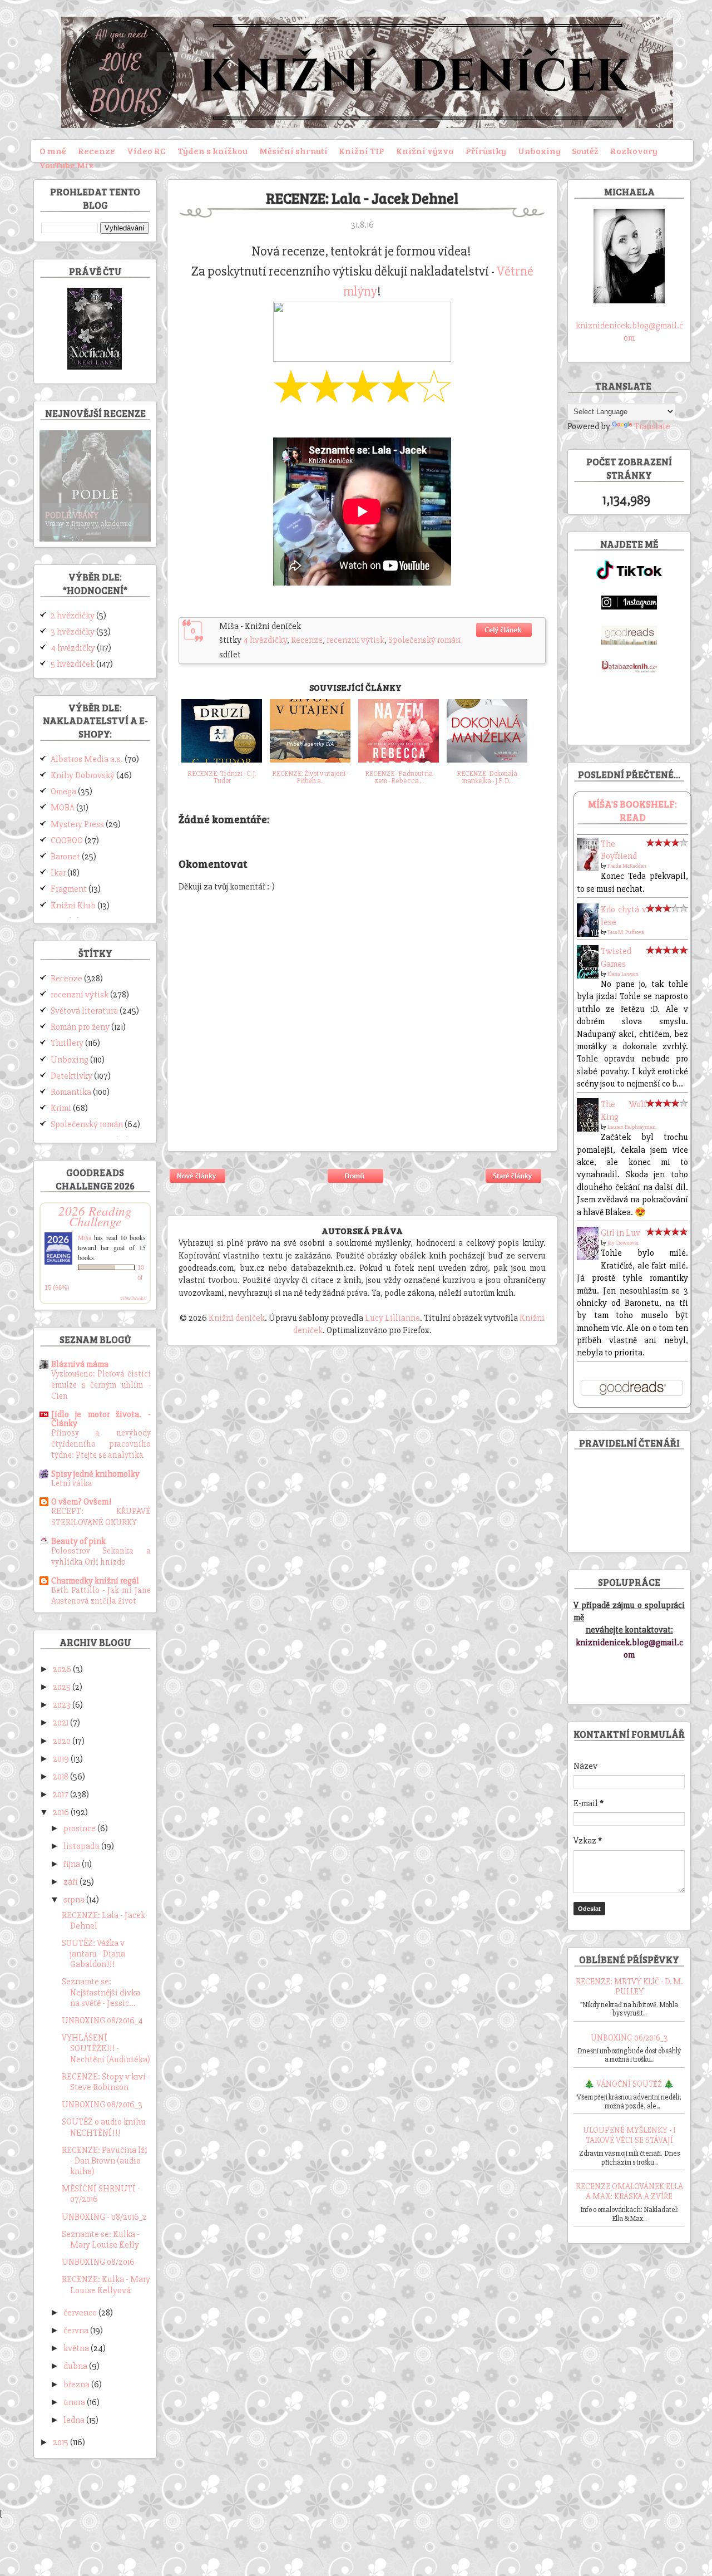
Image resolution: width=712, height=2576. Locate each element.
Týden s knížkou (212, 151)
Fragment (69, 889)
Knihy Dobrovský (83, 775)
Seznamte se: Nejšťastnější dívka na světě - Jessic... (101, 1992)
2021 (61, 1723)
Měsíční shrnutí (293, 151)
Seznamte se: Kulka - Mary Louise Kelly (101, 2240)
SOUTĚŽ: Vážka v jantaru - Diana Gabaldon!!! (93, 1954)
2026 (63, 1669)
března (77, 2385)
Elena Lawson (623, 974)
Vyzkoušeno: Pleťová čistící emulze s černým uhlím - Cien (101, 1385)
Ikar (58, 873)
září (71, 1882)
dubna (76, 2366)
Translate (652, 426)
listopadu (82, 1846)
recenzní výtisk (355, 640)
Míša (85, 1237)
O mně (53, 151)
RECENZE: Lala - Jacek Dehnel (103, 1921)
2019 (62, 1759)
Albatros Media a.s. (87, 759)
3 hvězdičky (73, 632)
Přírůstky (486, 151)
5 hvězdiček (73, 664)
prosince (80, 1828)
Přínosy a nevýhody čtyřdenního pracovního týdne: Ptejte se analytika (101, 1444)
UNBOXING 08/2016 (98, 2262)
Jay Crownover (623, 1243)
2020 (63, 1741)
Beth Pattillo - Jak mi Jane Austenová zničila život (101, 1596)
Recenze (97, 151)
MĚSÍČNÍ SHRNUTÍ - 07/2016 (101, 2194)
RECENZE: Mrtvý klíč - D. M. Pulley (629, 1987)
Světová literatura (84, 1011)
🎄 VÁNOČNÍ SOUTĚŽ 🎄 (629, 2084)
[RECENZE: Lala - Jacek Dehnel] (505, 638)
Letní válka (72, 1484)
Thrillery (67, 1043)
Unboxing (539, 151)
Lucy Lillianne (392, 1318)
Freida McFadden (627, 866)
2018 (61, 1777)
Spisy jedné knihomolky (95, 1474)
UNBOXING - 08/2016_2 (104, 2217)
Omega (63, 792)
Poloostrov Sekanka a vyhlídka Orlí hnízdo (101, 1557)
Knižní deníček (237, 1318)
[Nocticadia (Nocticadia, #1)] (95, 367)
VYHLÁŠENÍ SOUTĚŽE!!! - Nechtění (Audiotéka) (106, 2048)
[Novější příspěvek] (198, 1184)
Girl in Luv (620, 1233)
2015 (61, 2442)
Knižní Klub (73, 906)
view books (133, 1298)
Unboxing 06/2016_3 (629, 2038)
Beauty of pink (78, 1541)
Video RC (146, 151)
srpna (75, 1900)
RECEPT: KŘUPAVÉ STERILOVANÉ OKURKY (101, 1517)
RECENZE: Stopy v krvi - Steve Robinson (106, 2082)
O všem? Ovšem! (81, 1502)
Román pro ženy (80, 1027)
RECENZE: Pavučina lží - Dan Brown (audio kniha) (105, 2161)
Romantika (71, 1092)
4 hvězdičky (265, 640)
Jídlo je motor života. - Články (101, 1419)
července (81, 2313)
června (77, 2331)
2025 (63, 1687)
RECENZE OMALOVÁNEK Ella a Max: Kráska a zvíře (629, 2191)
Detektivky (71, 1076)
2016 (62, 1812)
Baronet (65, 857)
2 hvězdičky (73, 616)
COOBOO (67, 840)
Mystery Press (77, 824)
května (77, 2348)
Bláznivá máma (80, 1364)
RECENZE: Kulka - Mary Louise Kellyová (106, 2285)
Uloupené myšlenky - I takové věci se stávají (629, 2135)
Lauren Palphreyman (632, 1127)
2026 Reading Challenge (95, 1216)
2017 (61, 1795)
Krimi (61, 1108)
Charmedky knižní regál (95, 1581)
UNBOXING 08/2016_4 (102, 2021)
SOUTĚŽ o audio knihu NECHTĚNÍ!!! (104, 2127)
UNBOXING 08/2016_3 (102, 2105)
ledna (75, 2420)
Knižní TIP (362, 151)
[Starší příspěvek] (514, 1184)
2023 (63, 1705)
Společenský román (424, 640)
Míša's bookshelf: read (632, 811)
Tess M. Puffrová (626, 932)
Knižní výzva (425, 151)
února (75, 2402)
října (73, 1864)
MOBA (63, 808)
